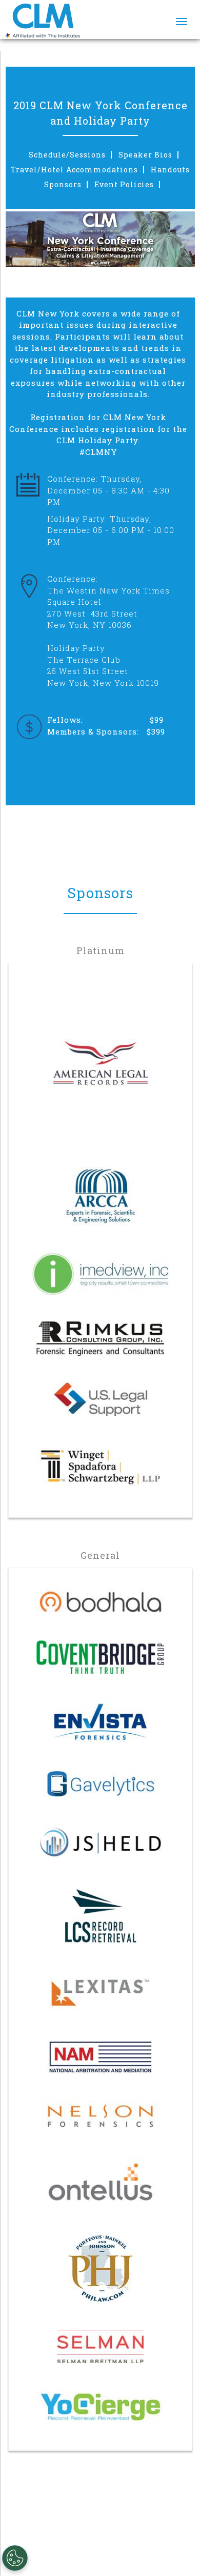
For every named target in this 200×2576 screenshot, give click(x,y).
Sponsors (63, 185)
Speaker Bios (145, 155)
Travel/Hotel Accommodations (74, 170)
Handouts (170, 170)
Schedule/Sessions (67, 155)
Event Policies (124, 185)
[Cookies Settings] (15, 2558)
